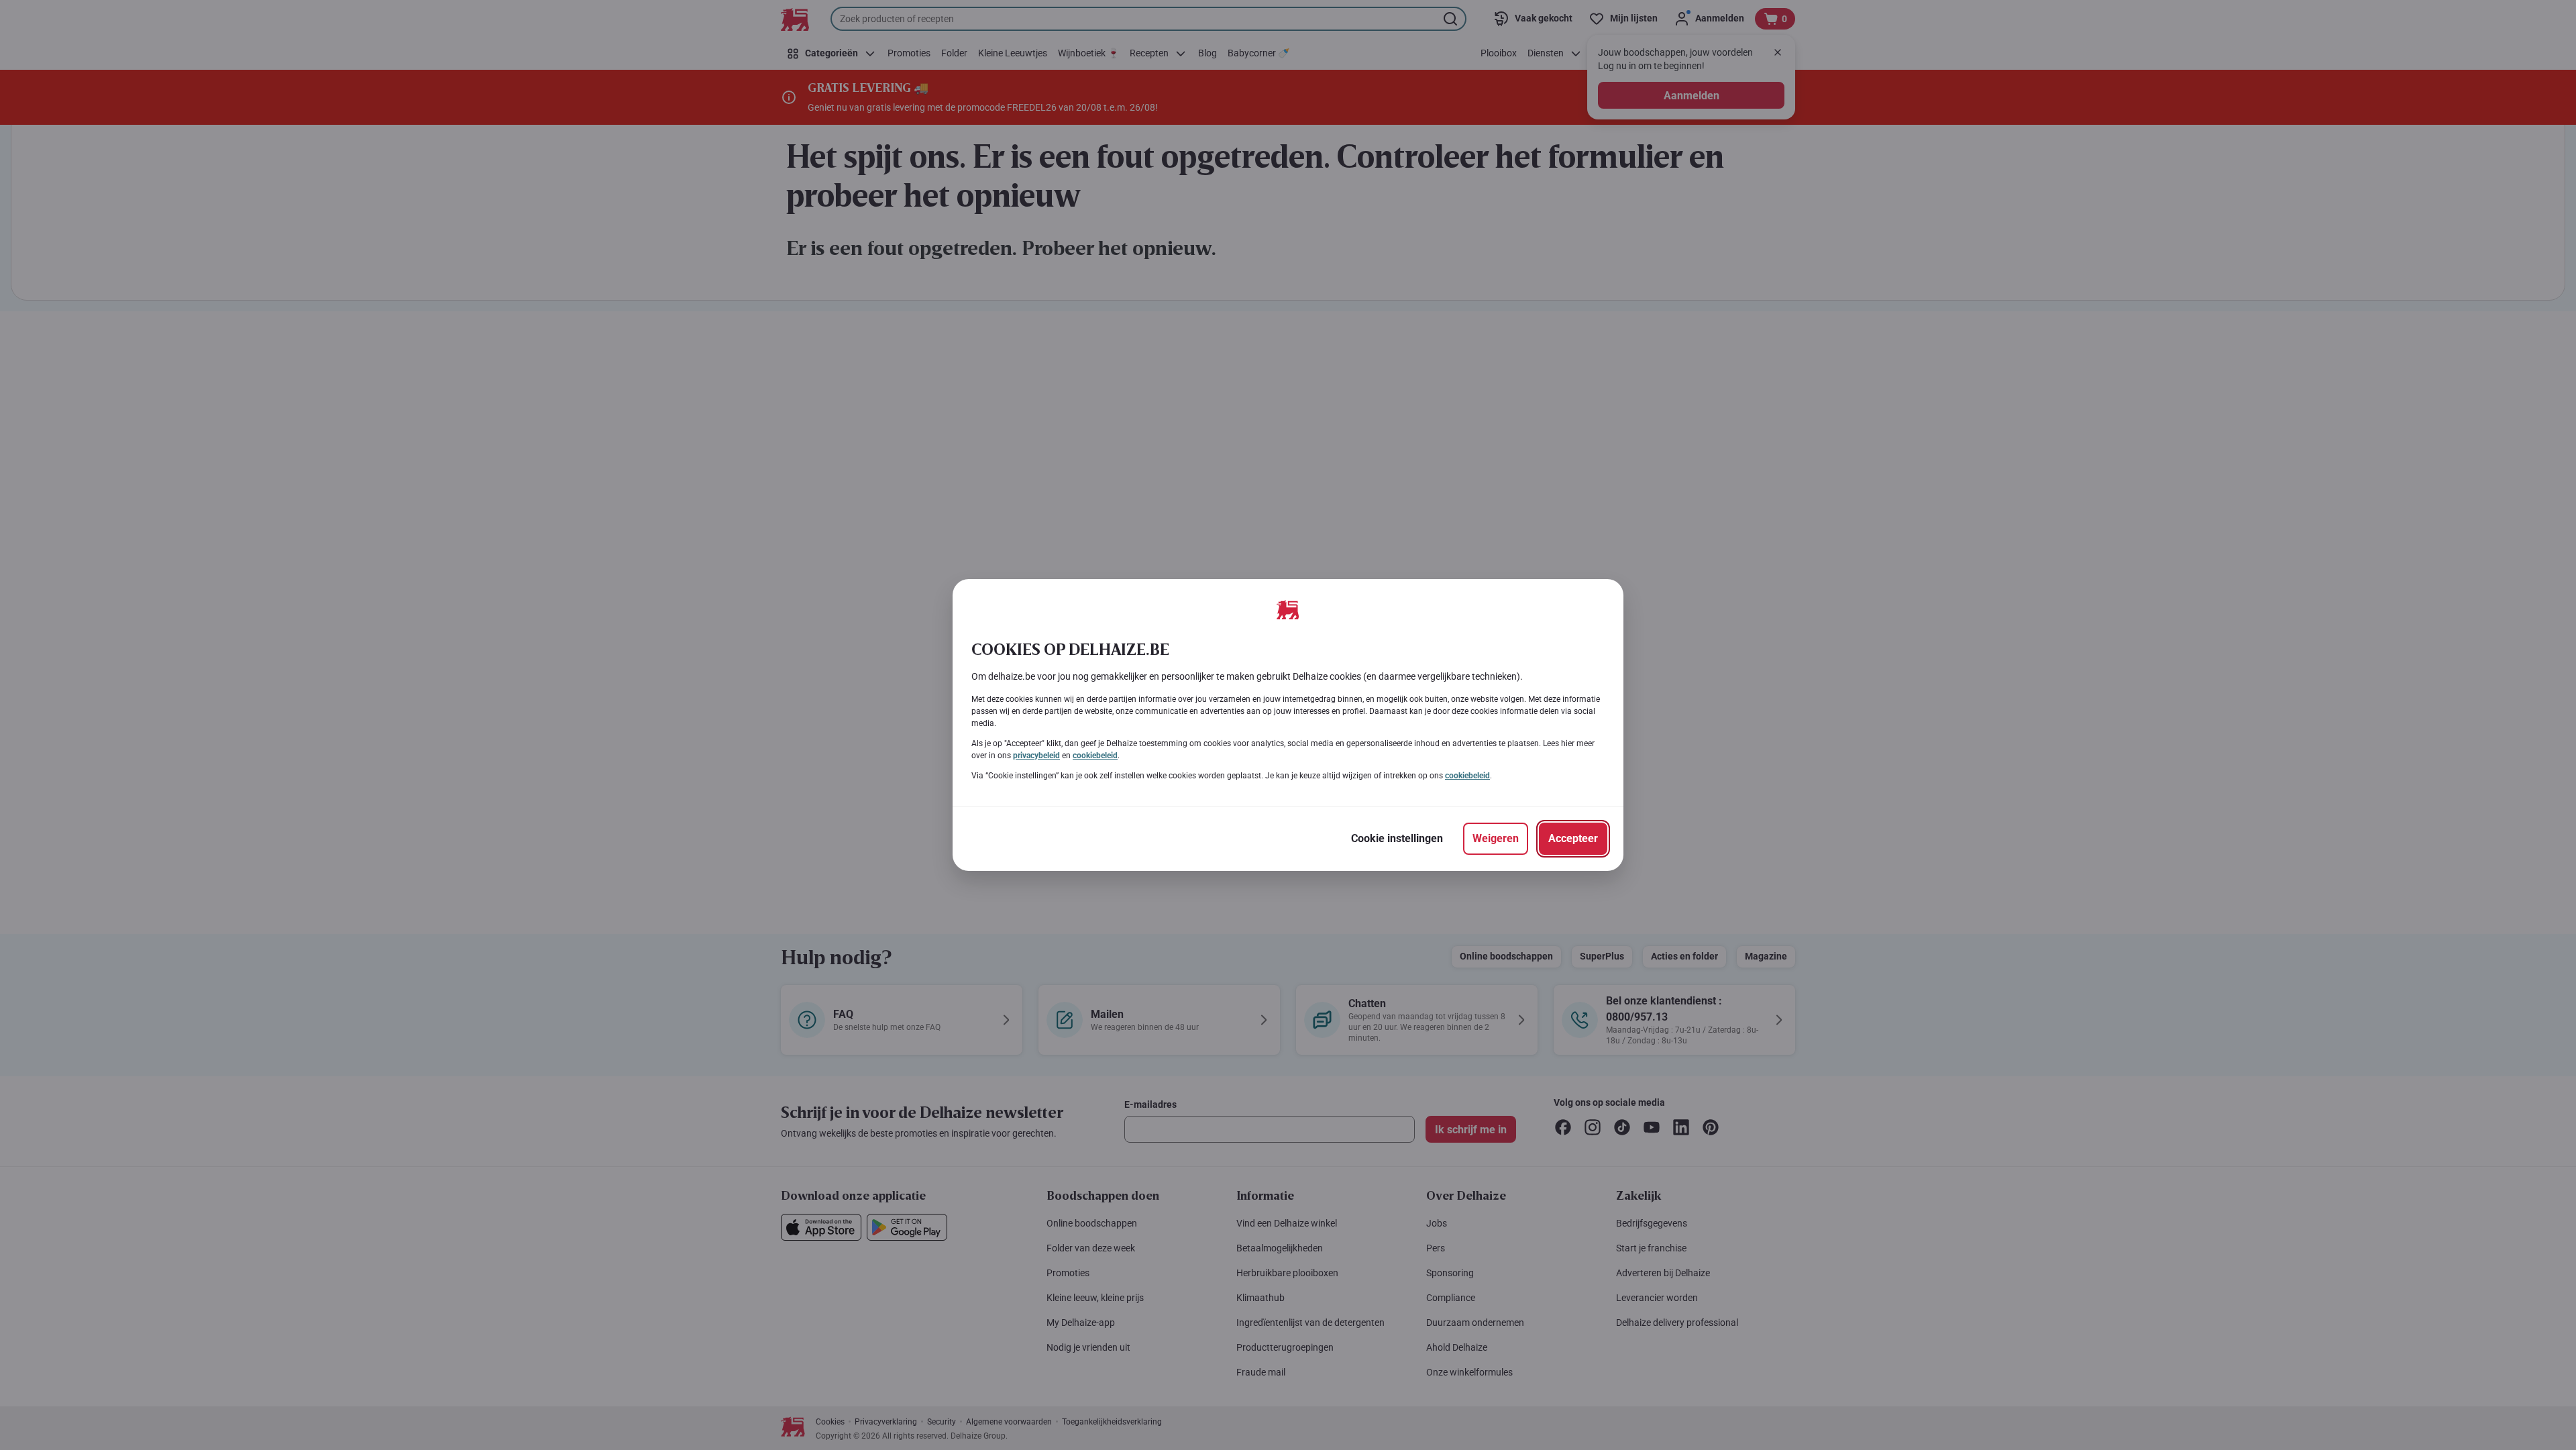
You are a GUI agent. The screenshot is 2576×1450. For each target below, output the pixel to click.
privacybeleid (1036, 756)
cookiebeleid (1095, 756)
